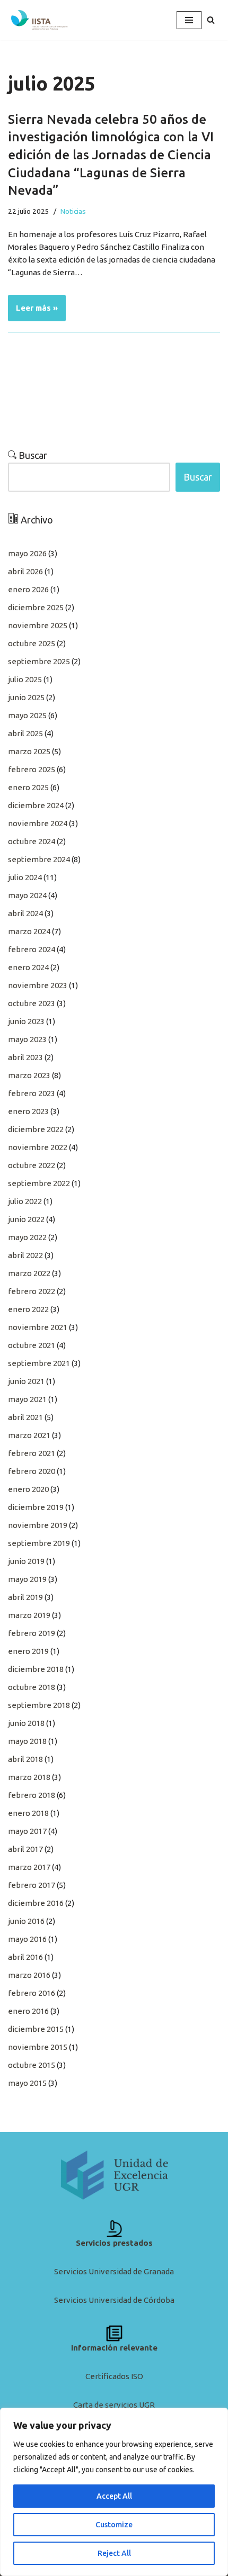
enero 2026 (28, 589)
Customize (114, 2525)
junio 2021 (26, 1381)
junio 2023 (26, 1021)
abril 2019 (25, 1597)
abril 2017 (25, 1849)
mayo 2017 (27, 1831)
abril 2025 (25, 733)
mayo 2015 (27, 2083)
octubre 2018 (32, 1687)
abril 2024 (25, 913)
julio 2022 (25, 1201)
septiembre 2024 (39, 859)
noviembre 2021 (38, 1327)
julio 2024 (25, 877)
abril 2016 (25, 1957)
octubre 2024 (32, 841)
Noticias (73, 211)
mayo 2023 (27, 1039)
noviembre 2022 (38, 1147)
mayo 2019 (27, 1579)
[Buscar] (211, 20)
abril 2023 (25, 1057)
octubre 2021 (32, 1345)
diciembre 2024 (36, 805)
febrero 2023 (32, 1093)
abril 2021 (25, 1417)
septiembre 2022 (39, 1183)
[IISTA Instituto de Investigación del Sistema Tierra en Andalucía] (40, 20)
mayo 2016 (27, 1939)
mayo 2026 (27, 553)
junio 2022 (26, 1219)
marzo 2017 (29, 1867)
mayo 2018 (27, 1741)
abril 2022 (25, 1255)
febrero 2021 (32, 1453)
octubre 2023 (32, 1003)
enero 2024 (28, 967)
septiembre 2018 (39, 1705)
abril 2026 (25, 571)
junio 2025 (26, 697)
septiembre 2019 (39, 1543)
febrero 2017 (32, 1885)
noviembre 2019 (38, 1525)
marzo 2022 (29, 1273)
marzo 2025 (29, 751)
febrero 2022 (32, 1291)
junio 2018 (26, 1723)
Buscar (32, 455)
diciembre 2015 (36, 2029)
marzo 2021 (29, 1435)
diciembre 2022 (36, 1129)
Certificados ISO (114, 2376)
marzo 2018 (29, 1777)
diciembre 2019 (36, 1507)
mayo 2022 (27, 1237)
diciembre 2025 (36, 607)
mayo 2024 (27, 895)
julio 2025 (25, 679)
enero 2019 (28, 1651)
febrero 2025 (32, 769)
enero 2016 (28, 2011)
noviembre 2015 (38, 2047)
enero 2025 (28, 787)
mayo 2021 (27, 1399)
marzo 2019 (29, 1615)
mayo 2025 (27, 715)
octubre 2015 (32, 2065)
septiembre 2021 (39, 1363)
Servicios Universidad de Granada (114, 2271)
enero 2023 (28, 1111)
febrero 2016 (32, 1993)
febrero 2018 (32, 1795)
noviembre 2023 (38, 985)
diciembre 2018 (36, 1669)
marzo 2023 (29, 1075)
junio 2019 (26, 1561)
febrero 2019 (32, 1633)
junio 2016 (26, 1921)
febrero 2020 (32, 1471)
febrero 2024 (32, 949)
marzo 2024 (29, 931)
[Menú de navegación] (189, 20)
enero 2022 (28, 1309)
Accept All (114, 2496)
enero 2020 (28, 1489)
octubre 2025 (32, 643)
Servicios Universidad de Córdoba (114, 2300)
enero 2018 (28, 1813)
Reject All (114, 2553)
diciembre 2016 (36, 1903)
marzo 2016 (29, 1975)
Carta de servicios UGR (114, 2405)
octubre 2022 (32, 1165)
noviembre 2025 (38, 625)
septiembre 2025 (39, 661)
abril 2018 (25, 1759)
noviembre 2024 (38, 823)
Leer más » (33, 304)
